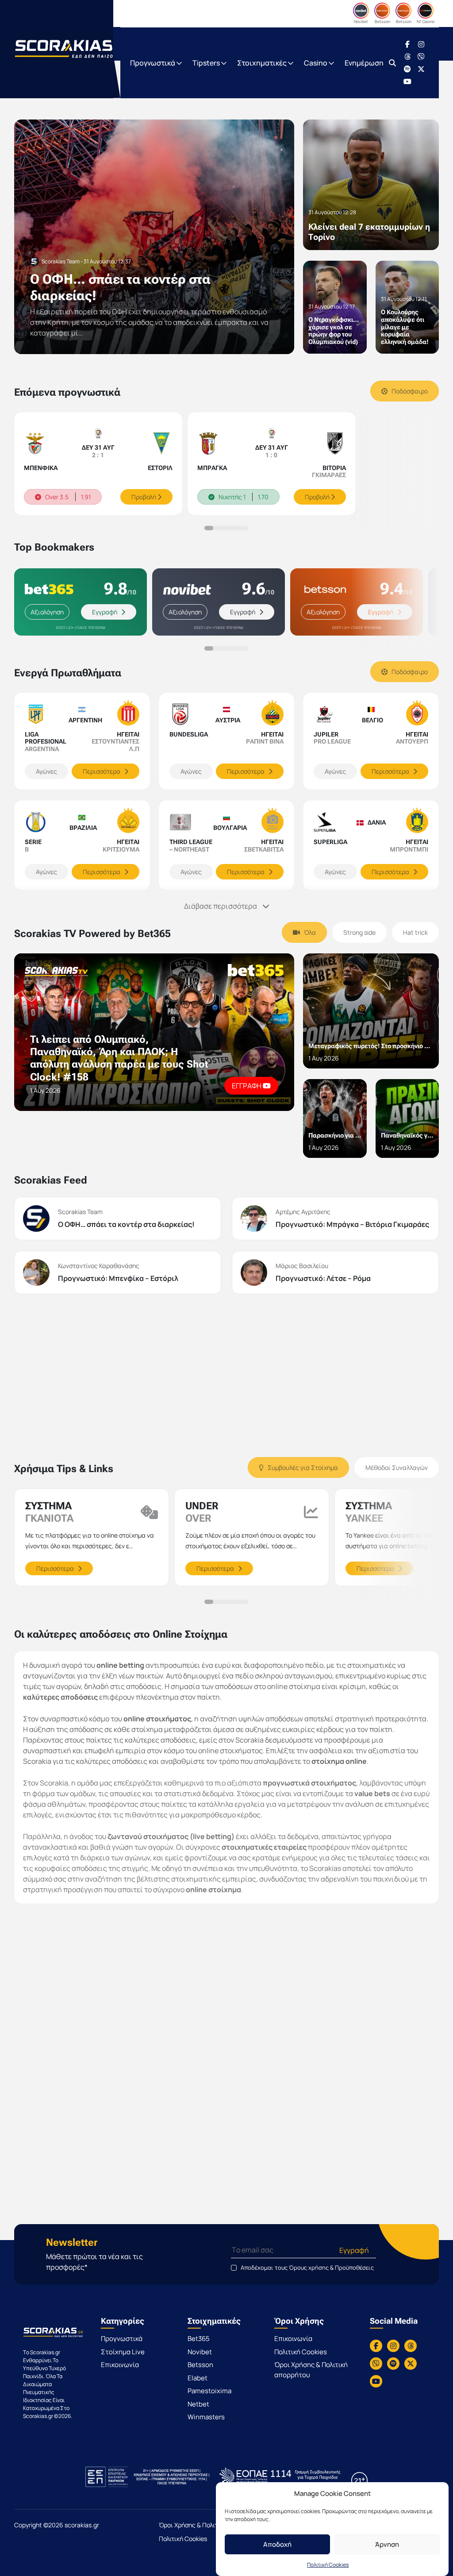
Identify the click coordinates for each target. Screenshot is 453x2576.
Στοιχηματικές (263, 63)
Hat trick (415, 932)
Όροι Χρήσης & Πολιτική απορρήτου (311, 2370)
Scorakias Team (80, 1212)
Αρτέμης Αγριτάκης (303, 1212)
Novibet (200, 2352)
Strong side (359, 932)
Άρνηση (387, 2544)
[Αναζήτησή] (392, 63)
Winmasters (206, 2417)
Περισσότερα (102, 771)
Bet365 (199, 2339)
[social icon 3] (407, 57)
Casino (316, 63)
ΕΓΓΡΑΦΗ (247, 1086)
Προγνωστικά (153, 63)
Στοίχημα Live (123, 2352)
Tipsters (207, 63)
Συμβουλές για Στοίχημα (302, 1467)
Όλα (309, 932)
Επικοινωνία (120, 2365)
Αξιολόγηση (47, 612)
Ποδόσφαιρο (409, 391)
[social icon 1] (407, 44)
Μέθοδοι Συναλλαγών (397, 1467)
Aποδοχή (277, 2544)
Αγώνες (46, 771)
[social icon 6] (421, 69)
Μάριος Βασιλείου (302, 1266)
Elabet (198, 2378)
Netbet (198, 2404)
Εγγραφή (105, 612)
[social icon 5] (407, 69)
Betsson (200, 2365)
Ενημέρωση (364, 63)
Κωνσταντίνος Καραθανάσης (99, 1266)
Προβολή (144, 497)
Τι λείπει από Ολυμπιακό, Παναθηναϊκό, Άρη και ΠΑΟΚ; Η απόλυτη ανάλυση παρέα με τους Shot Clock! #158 (119, 1058)
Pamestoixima (209, 2391)
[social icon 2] (421, 44)
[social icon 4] (421, 57)
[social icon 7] (407, 81)
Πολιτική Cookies (328, 2565)
